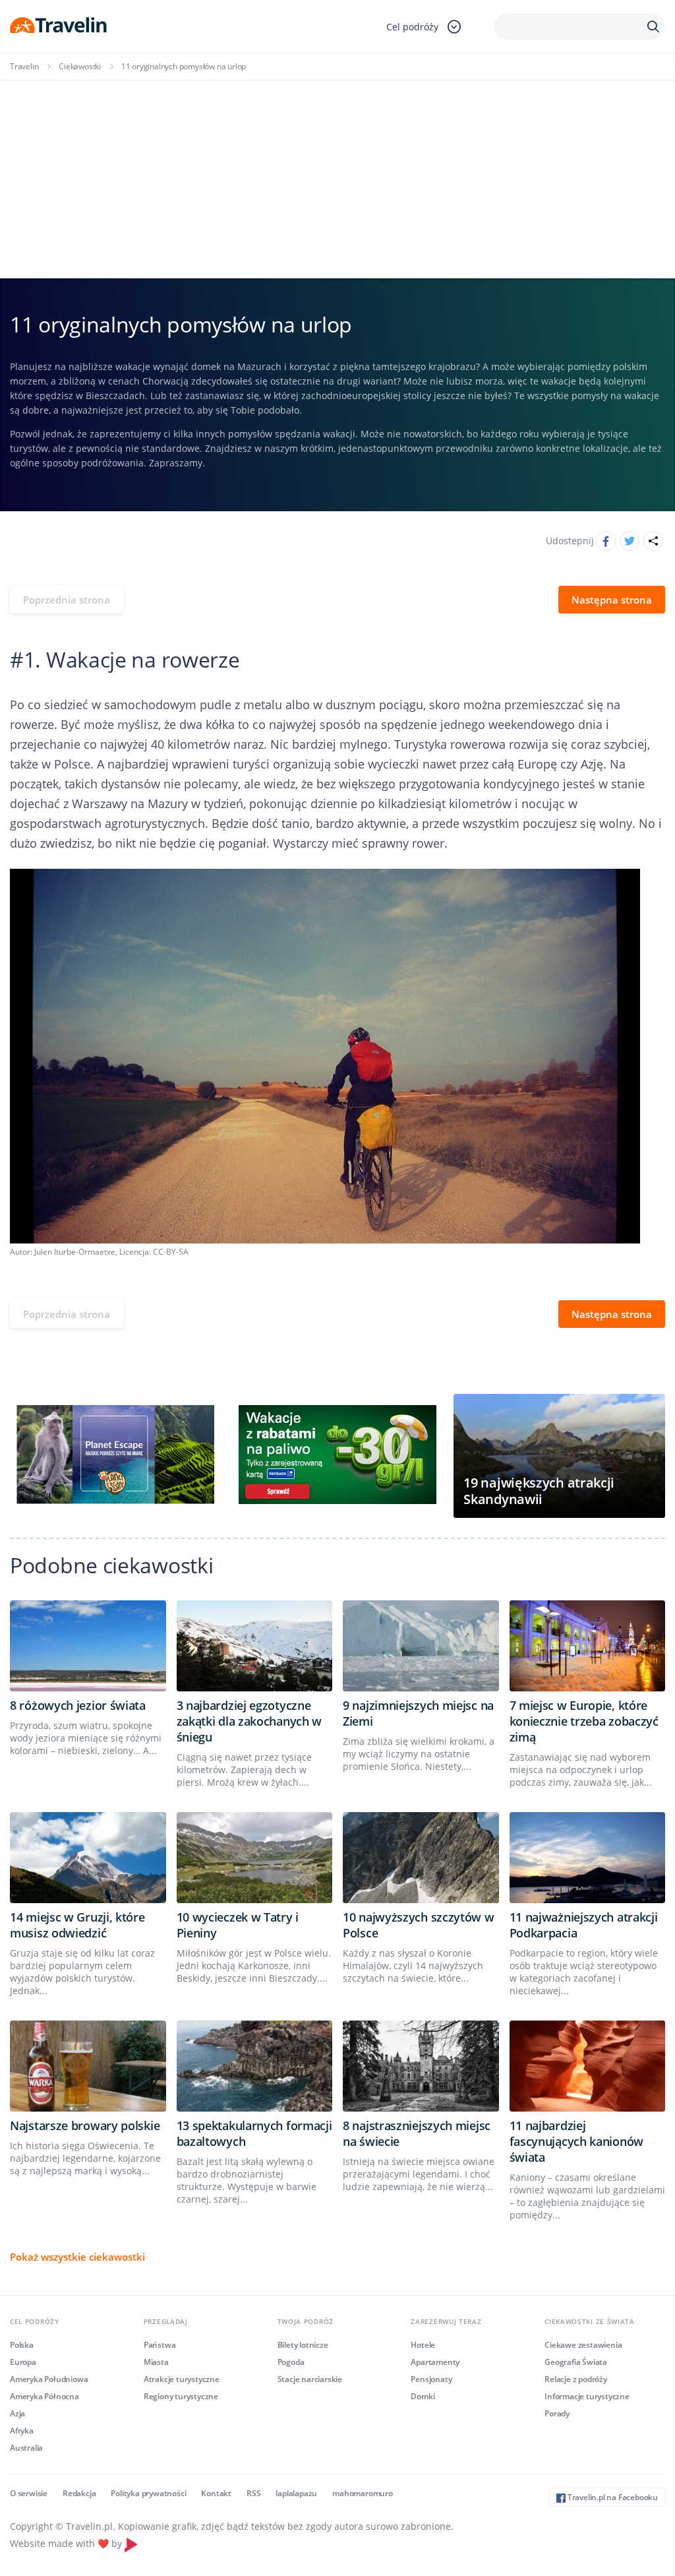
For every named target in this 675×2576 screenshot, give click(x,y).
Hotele (423, 2345)
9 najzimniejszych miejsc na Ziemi (418, 1713)
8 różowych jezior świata (78, 1705)
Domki (423, 2396)
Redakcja (79, 2493)
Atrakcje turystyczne (182, 2379)
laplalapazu (296, 2493)
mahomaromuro (363, 2493)
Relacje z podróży (576, 2379)
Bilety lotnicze (303, 2345)
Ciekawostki (80, 66)
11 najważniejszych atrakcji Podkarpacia (584, 1925)
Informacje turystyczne (587, 2396)
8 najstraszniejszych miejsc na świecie (417, 2133)
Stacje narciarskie (310, 2379)
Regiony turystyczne (181, 2396)
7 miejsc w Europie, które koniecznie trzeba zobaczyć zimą (584, 1721)
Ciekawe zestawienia (583, 2345)
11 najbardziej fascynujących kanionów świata (576, 2141)
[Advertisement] (337, 179)
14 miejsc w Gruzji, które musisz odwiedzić (77, 1925)
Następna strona (612, 600)
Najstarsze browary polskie (85, 2125)
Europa (23, 2362)
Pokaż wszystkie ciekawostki (77, 2257)
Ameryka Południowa (49, 2379)
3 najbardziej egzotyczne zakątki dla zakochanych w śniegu (249, 1721)
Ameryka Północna (44, 2396)
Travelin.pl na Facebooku (612, 2497)
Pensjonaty (431, 2379)
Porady (557, 2413)
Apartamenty (435, 2362)
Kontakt (216, 2493)
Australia (26, 2448)
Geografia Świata (576, 2362)
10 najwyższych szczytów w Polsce (419, 1925)
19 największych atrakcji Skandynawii (539, 1491)
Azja (17, 2413)
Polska (22, 2345)
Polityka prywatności (148, 2493)
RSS (253, 2493)
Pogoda (291, 2362)
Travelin (24, 66)
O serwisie (29, 2493)
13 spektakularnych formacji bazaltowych (254, 2133)
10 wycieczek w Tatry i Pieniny (238, 1925)
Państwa (160, 2345)
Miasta (156, 2362)
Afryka (22, 2431)
